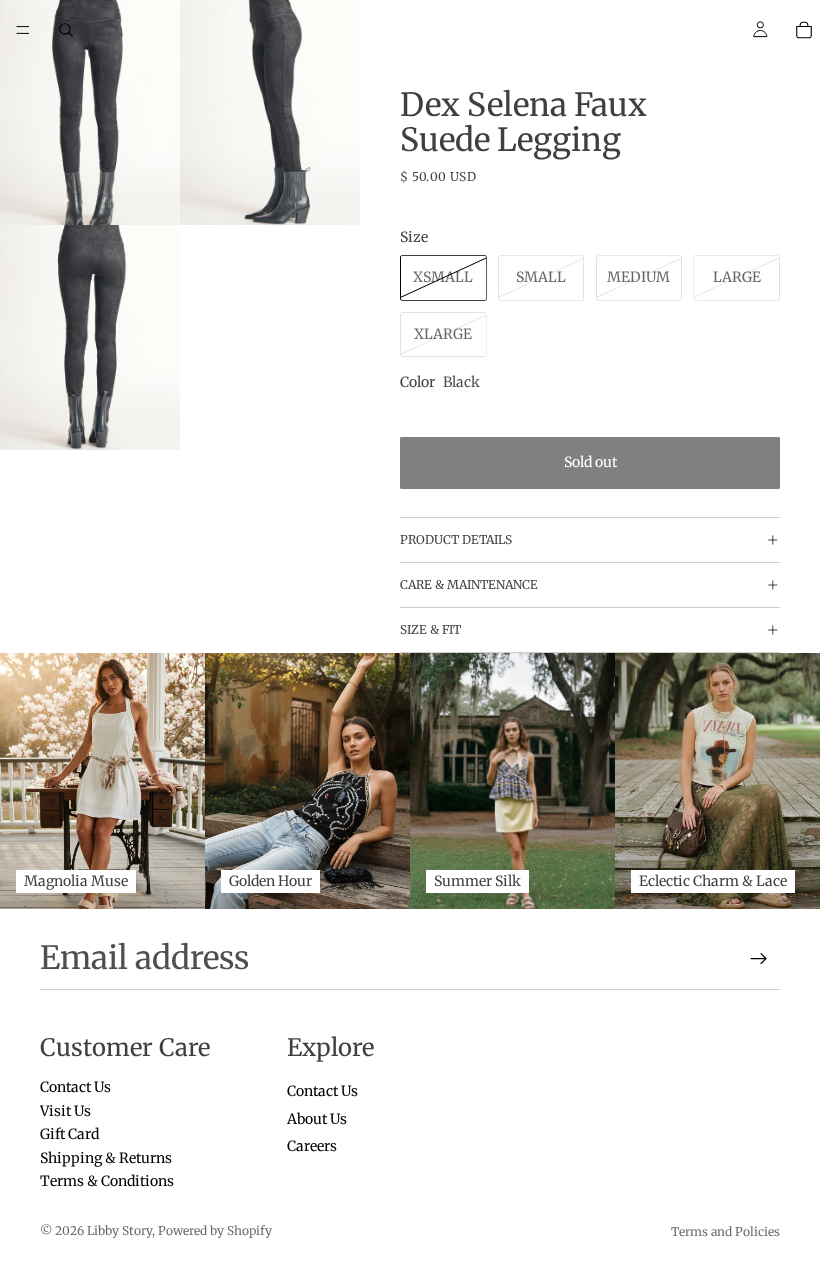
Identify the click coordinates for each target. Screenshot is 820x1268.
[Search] (66, 30)
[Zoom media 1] (90, 112)
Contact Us (75, 1088)
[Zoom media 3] (90, 337)
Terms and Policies (725, 1231)
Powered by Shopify (215, 1230)
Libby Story (119, 1230)
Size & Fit (430, 629)
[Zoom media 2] (270, 112)
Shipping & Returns (106, 1158)
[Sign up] (759, 959)
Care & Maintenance (469, 584)
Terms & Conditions (107, 1181)
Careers (312, 1146)
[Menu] (23, 30)
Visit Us (65, 1111)
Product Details (456, 539)
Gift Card (69, 1134)
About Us (317, 1119)
